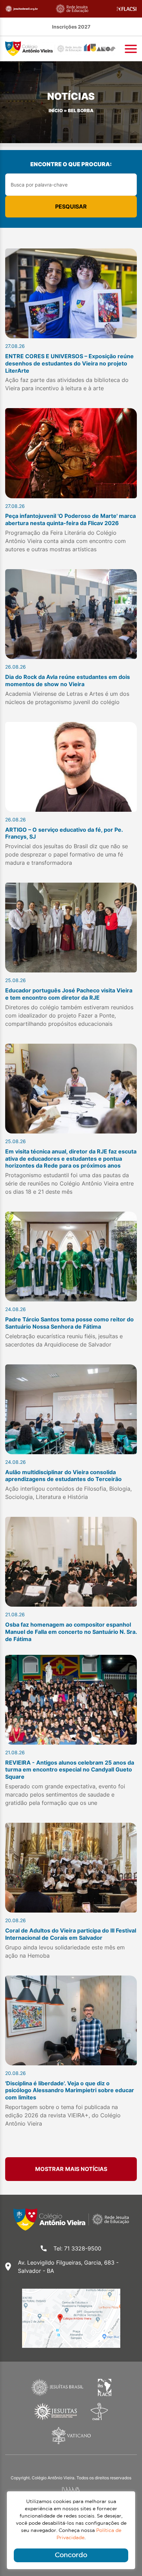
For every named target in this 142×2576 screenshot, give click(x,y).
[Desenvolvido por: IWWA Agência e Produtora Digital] (71, 2490)
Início (56, 111)
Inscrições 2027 (71, 27)
